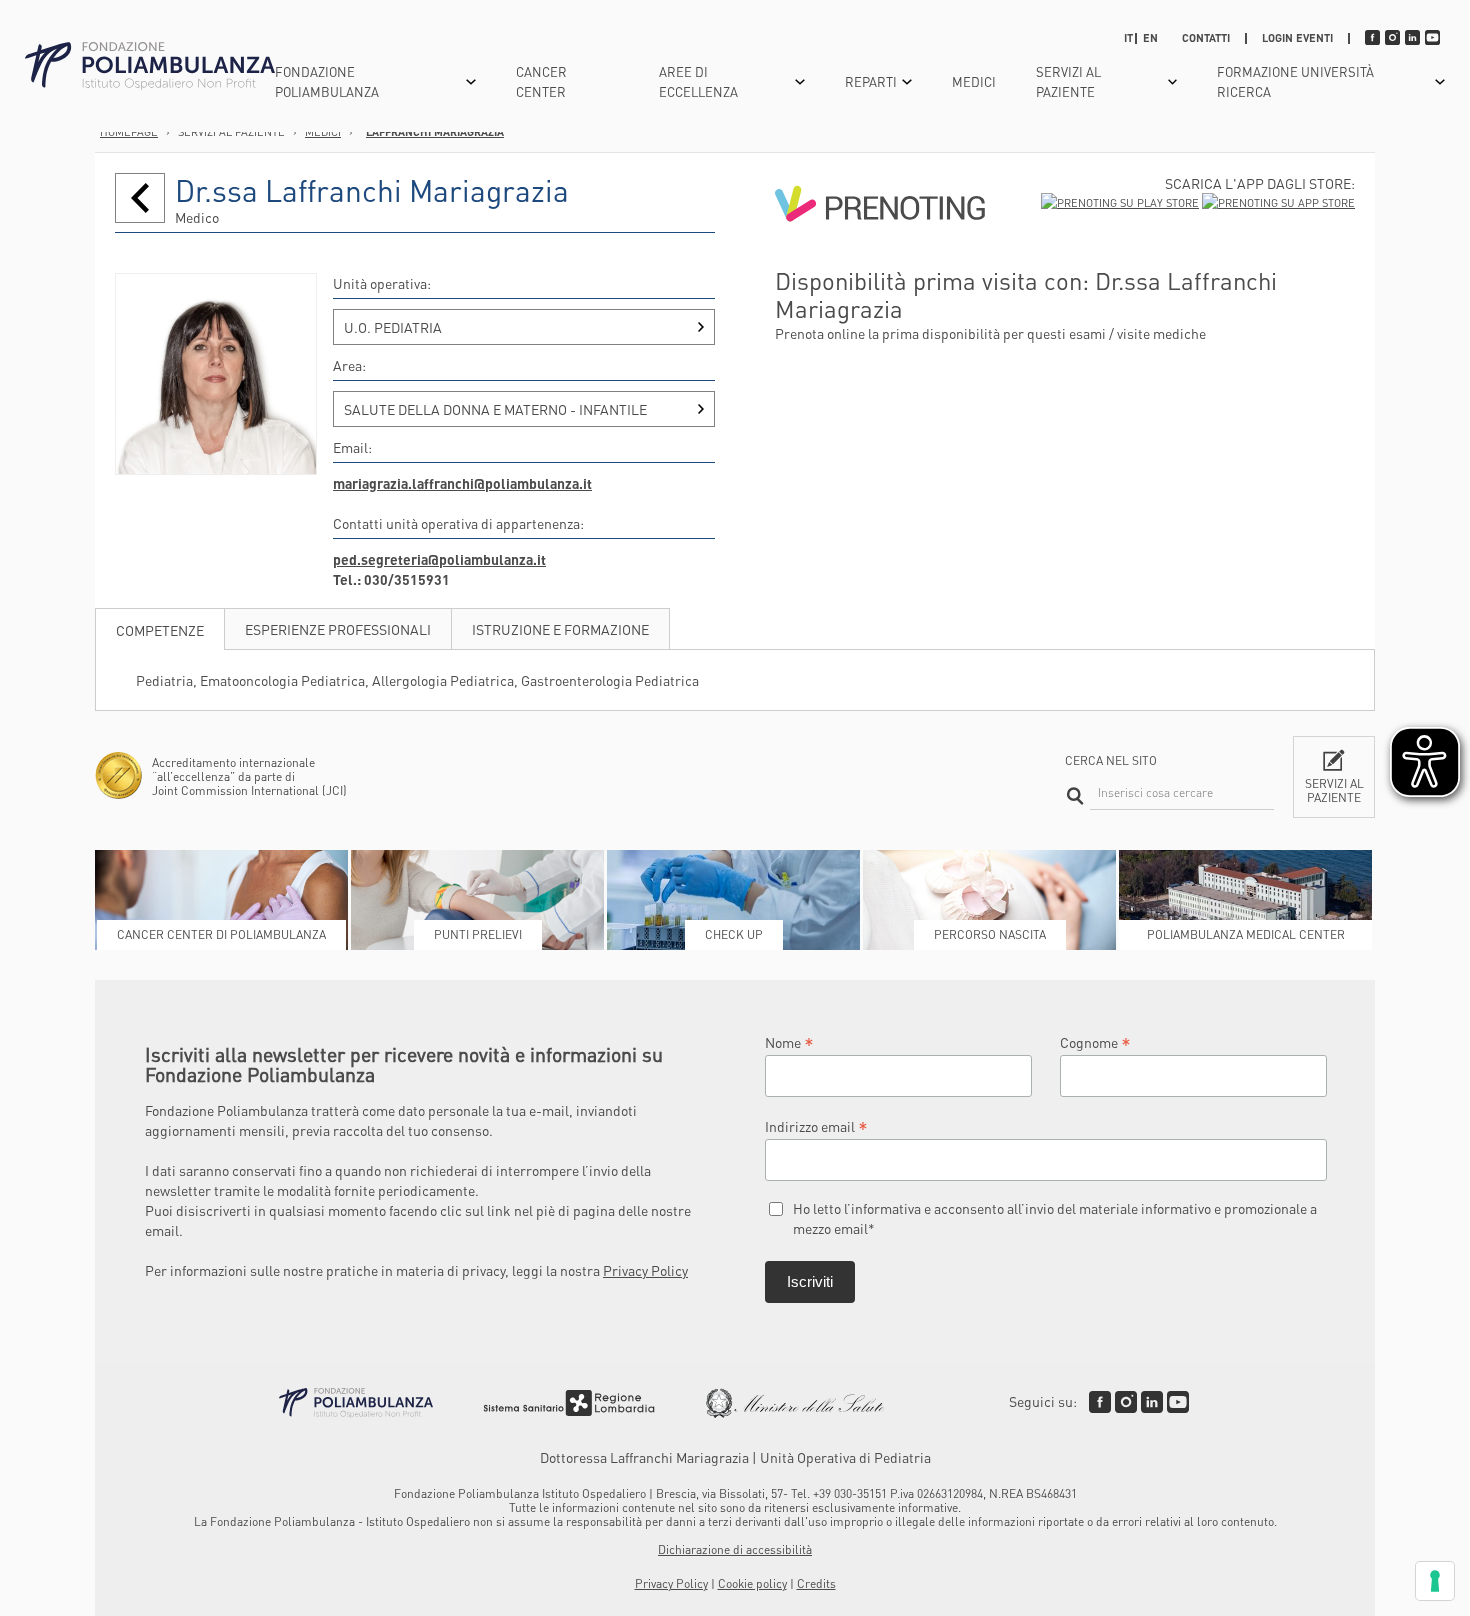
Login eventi (1297, 38)
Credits (816, 1583)
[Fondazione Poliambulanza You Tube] (1178, 1402)
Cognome (1095, 1041)
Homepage (129, 132)
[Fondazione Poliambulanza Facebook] (1100, 1402)
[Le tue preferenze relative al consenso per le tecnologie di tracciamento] (1435, 1581)
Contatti (1206, 38)
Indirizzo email (816, 1125)
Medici (974, 81)
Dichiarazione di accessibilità (735, 1549)
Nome (789, 1041)
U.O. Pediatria (393, 327)
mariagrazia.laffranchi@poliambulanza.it (462, 483)
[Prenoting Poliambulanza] (880, 257)
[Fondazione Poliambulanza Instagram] (1126, 1402)
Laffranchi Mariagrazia (435, 132)
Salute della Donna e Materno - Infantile (495, 409)
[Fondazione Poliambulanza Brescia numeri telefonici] (150, 66)
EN (1150, 38)
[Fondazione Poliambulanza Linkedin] (1152, 1402)
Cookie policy (752, 1583)
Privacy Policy (645, 1270)
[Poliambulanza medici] (140, 198)
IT (1128, 38)
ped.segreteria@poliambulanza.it (439, 559)
